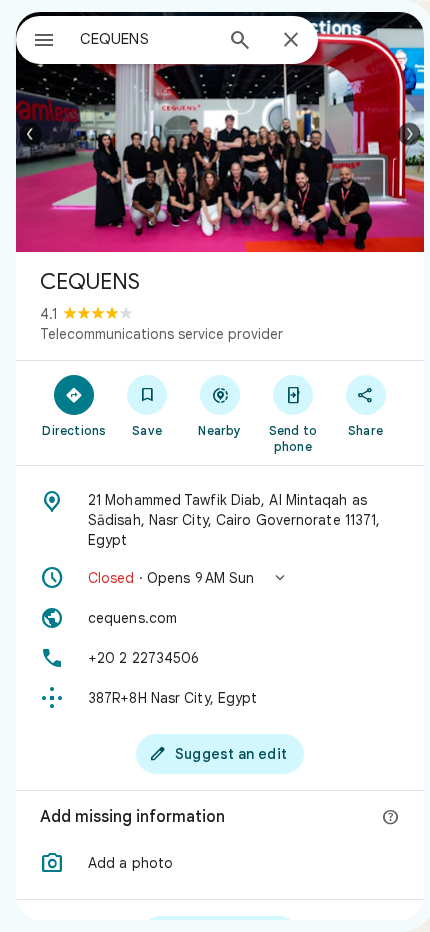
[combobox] (146, 39)
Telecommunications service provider (161, 334)
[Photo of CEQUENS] (220, 132)
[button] (220, 578)
